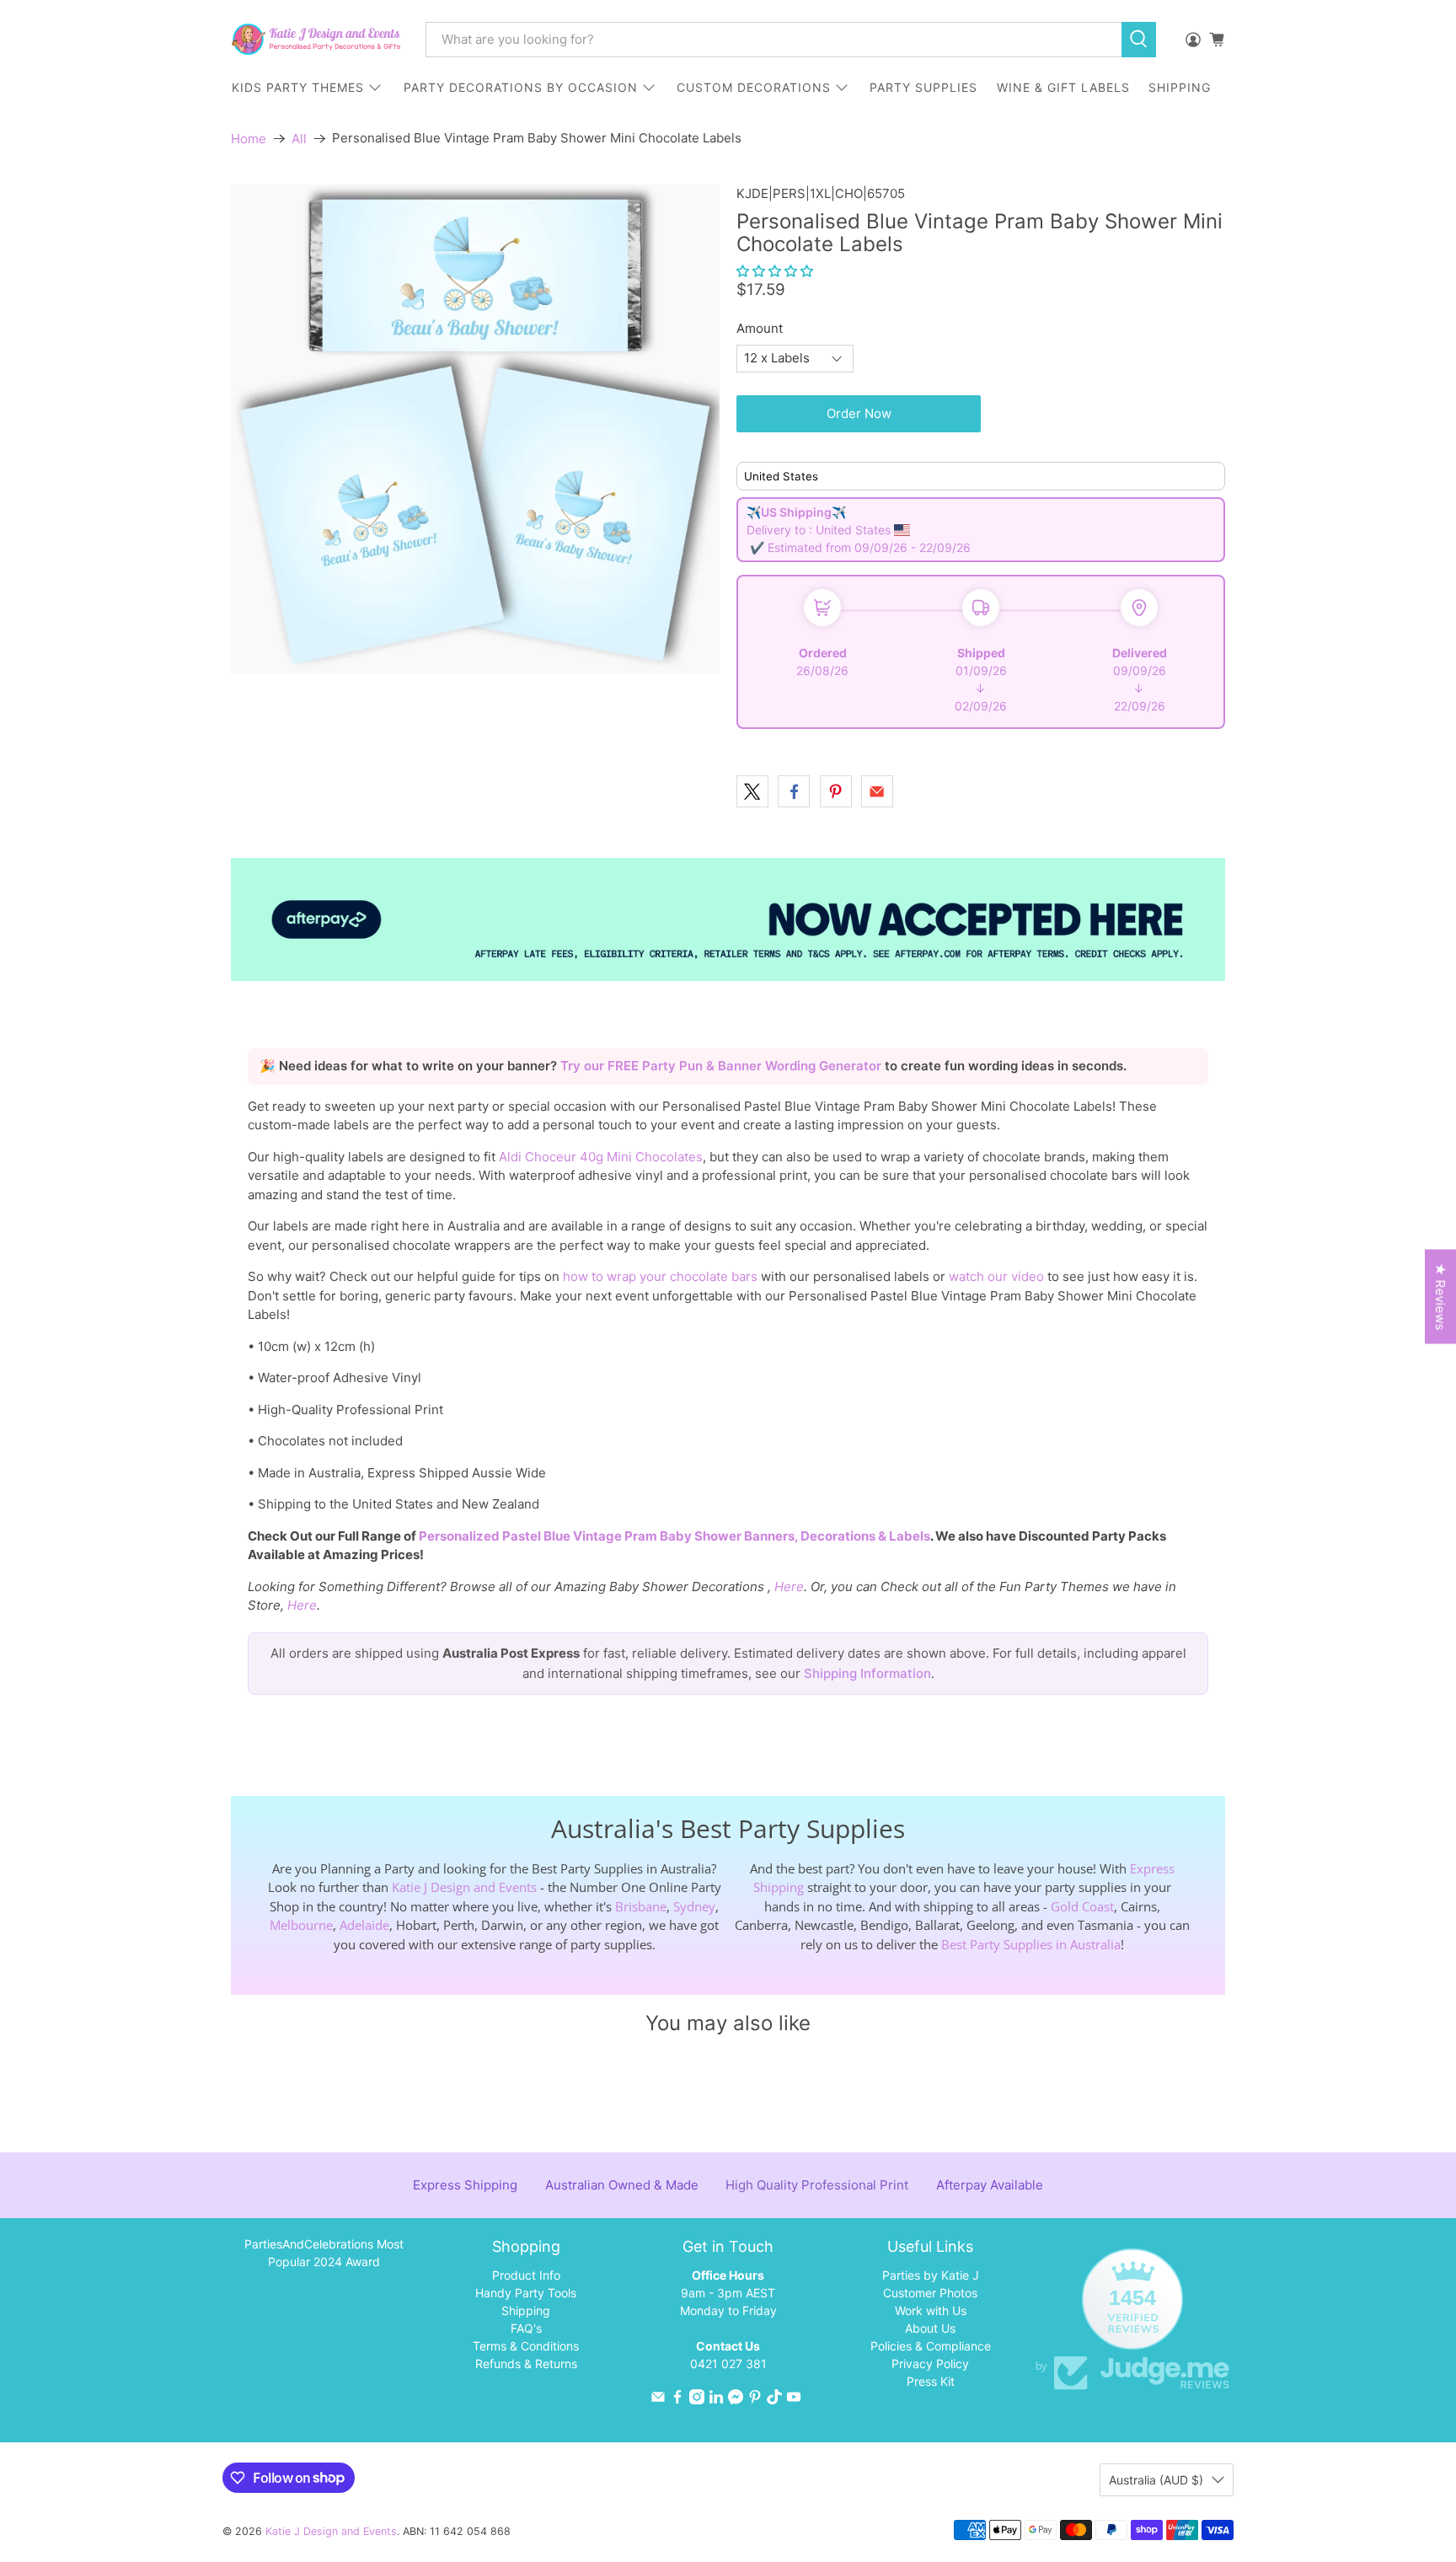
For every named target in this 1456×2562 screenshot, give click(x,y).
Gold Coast (1082, 1906)
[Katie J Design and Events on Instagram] (697, 2400)
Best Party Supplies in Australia (1031, 1944)
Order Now (859, 413)
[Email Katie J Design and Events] (658, 2400)
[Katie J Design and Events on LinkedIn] (716, 2400)
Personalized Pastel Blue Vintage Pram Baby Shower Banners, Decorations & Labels (674, 1536)
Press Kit (931, 2381)
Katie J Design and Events (464, 1887)
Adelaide (364, 1925)
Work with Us (931, 2310)
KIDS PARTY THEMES (298, 87)
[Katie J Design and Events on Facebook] (677, 2400)
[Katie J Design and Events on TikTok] (774, 2400)
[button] (775, 271)
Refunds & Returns (526, 2364)
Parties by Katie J (931, 2275)
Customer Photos (930, 2293)
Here (789, 1587)
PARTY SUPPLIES (923, 87)
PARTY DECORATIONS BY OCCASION (521, 87)
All (299, 139)
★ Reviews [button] (1440, 1297)
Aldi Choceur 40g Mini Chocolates (601, 1157)
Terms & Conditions (526, 2346)
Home (249, 139)
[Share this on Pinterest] (836, 791)
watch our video (996, 1276)
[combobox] (773, 40)
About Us (930, 2328)
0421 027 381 (728, 2364)
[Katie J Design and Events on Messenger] (736, 2400)
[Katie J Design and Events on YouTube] (794, 2400)
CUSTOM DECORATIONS (754, 87)
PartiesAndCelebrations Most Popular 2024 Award (324, 2253)
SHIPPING (1180, 87)
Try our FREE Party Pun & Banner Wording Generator (723, 1066)
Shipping (526, 2310)
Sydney (694, 1906)
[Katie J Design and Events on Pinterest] (755, 2400)
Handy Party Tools (526, 2293)
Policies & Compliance (931, 2346)
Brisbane (641, 1906)
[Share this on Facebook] (794, 791)
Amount (760, 328)
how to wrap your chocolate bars (660, 1276)
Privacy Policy (930, 2364)
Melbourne (301, 1925)
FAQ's (526, 2328)
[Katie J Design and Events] (316, 39)
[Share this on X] (752, 791)
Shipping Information (867, 1673)
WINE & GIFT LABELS (1063, 87)
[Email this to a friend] (877, 791)
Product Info (526, 2275)
